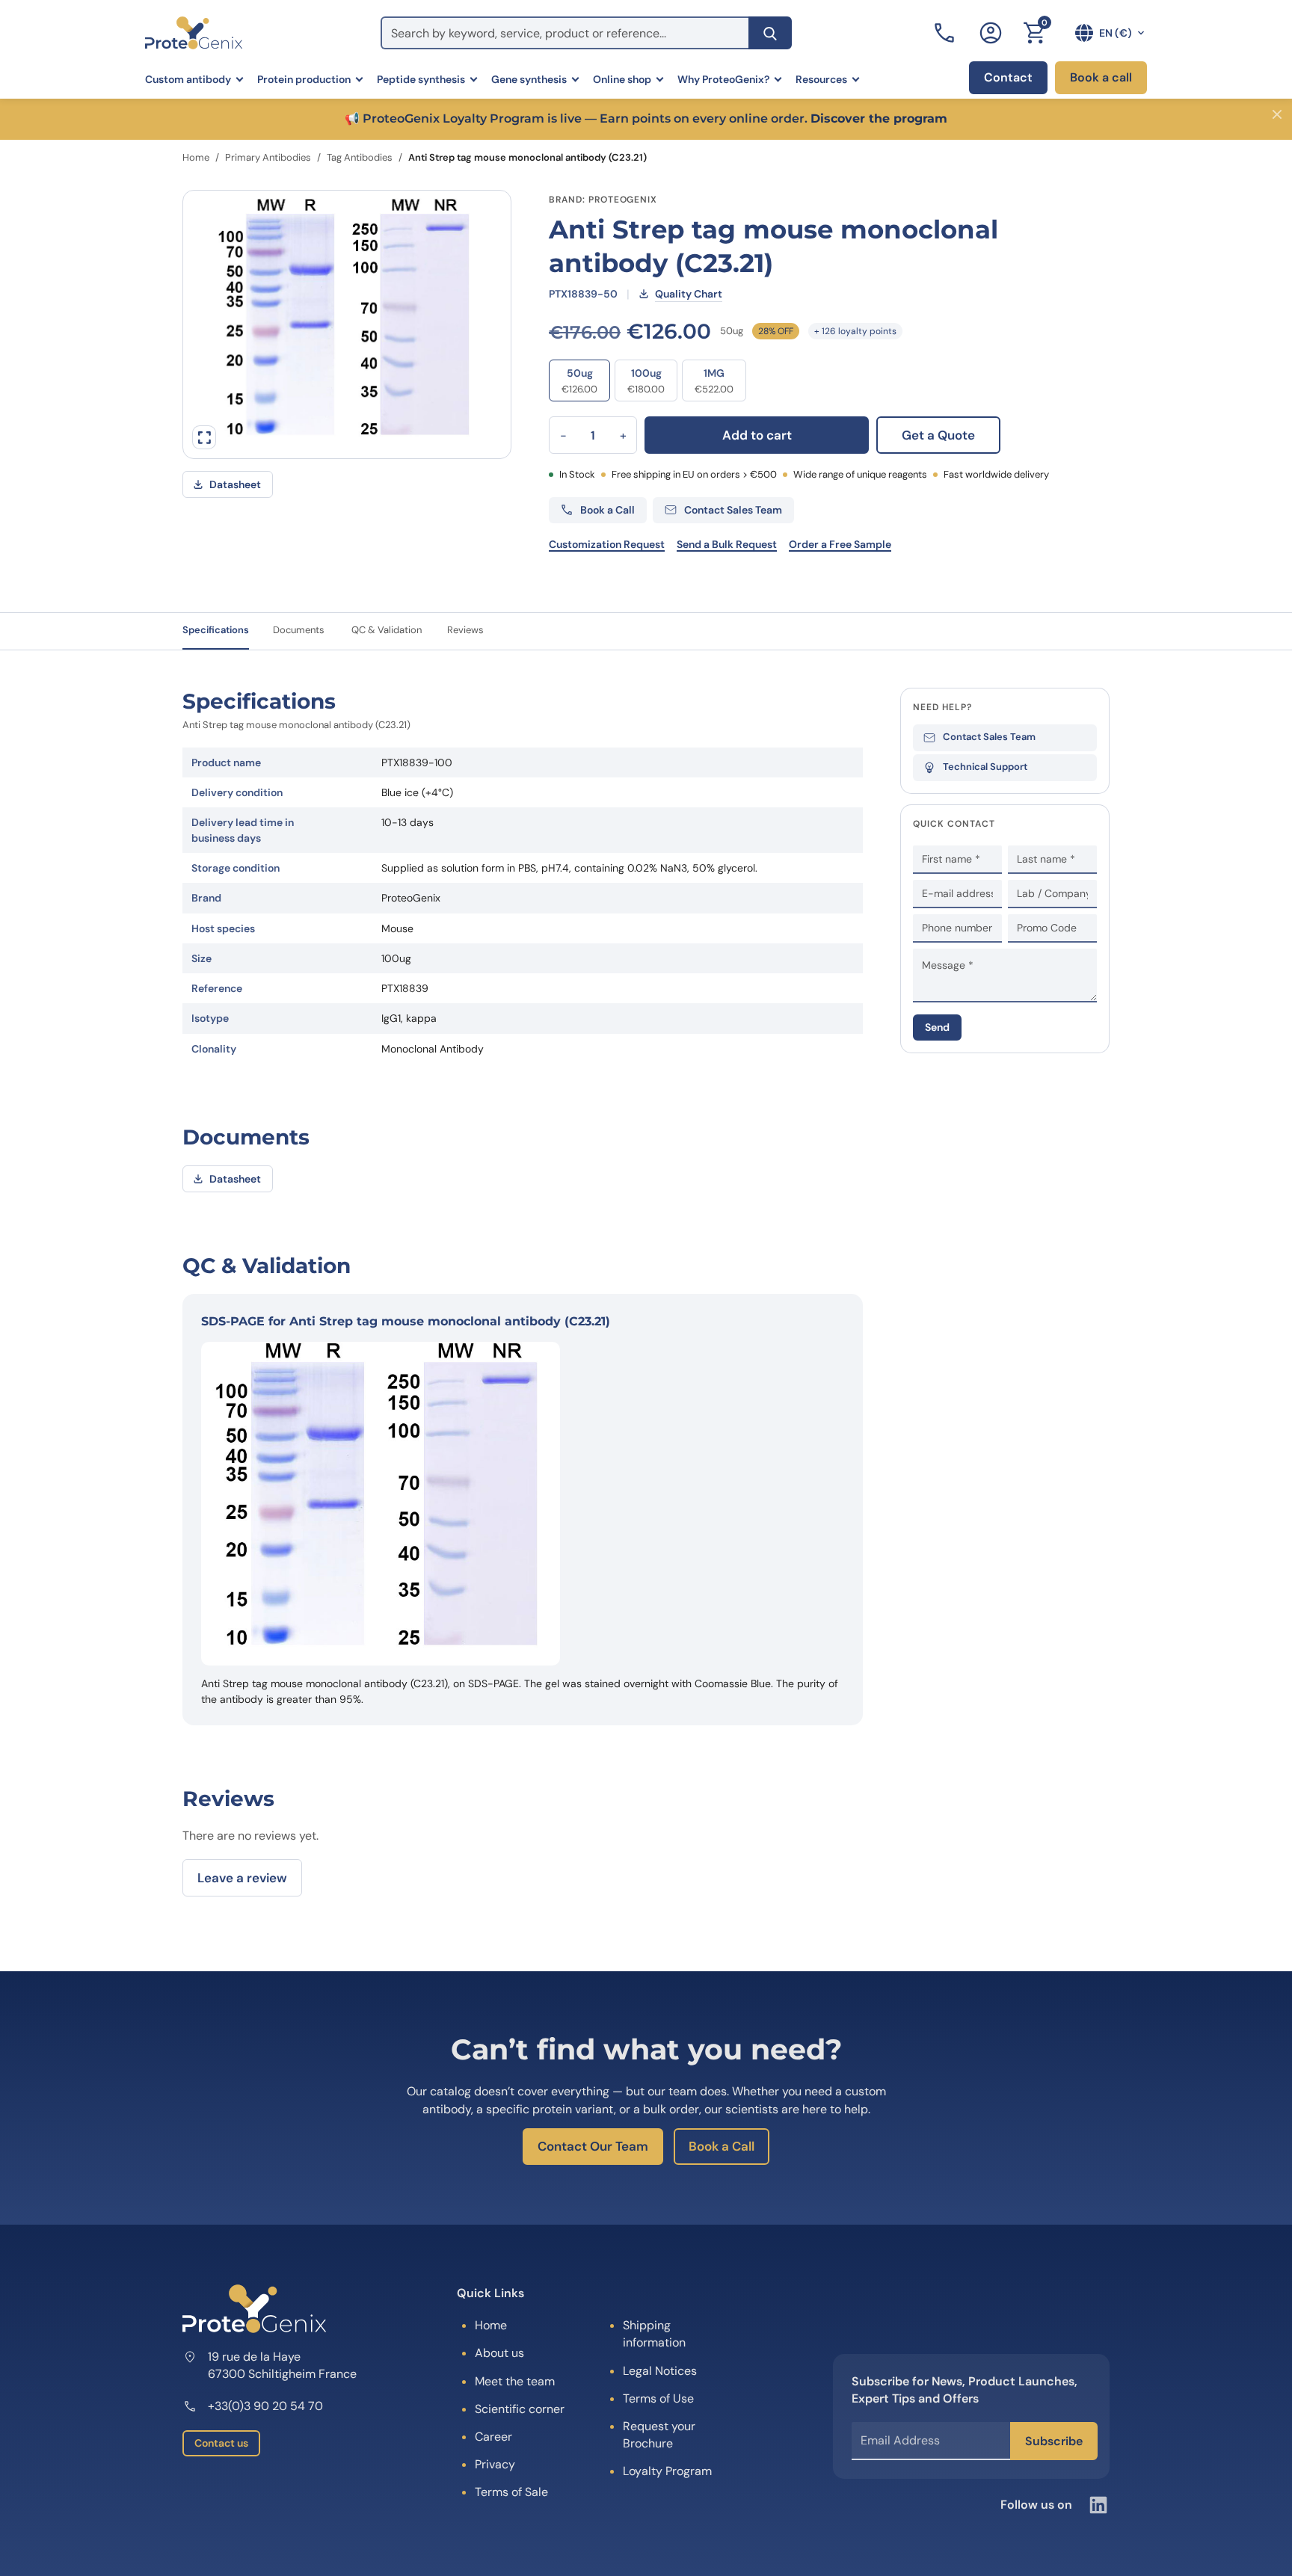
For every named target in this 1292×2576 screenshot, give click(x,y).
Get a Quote (938, 435)
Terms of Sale (511, 2493)
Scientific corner (520, 2409)
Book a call (1101, 77)
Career (493, 2437)
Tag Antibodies (360, 157)
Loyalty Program (667, 2472)
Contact (1008, 77)
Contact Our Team (593, 2146)
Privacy (495, 2465)
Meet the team (515, 2381)
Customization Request (607, 544)
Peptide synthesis (421, 79)
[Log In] (991, 33)
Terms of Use (658, 2398)
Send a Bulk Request (727, 544)
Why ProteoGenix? (723, 79)
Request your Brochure (659, 2435)
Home (196, 157)
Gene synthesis (529, 79)
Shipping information (654, 2335)
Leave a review (242, 1878)
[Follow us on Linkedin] (1098, 2505)
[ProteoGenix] (194, 33)
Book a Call (722, 2146)
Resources (821, 79)
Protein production (304, 79)
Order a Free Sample (840, 544)
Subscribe (1054, 2441)
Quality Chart (689, 294)
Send (937, 1027)
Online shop (622, 79)
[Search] (770, 33)
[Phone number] (946, 33)
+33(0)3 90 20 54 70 (265, 2407)
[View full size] (204, 437)
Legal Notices (660, 2371)
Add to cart (757, 435)
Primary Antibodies (268, 157)
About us (499, 2354)
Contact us (221, 2444)
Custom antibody (188, 79)
